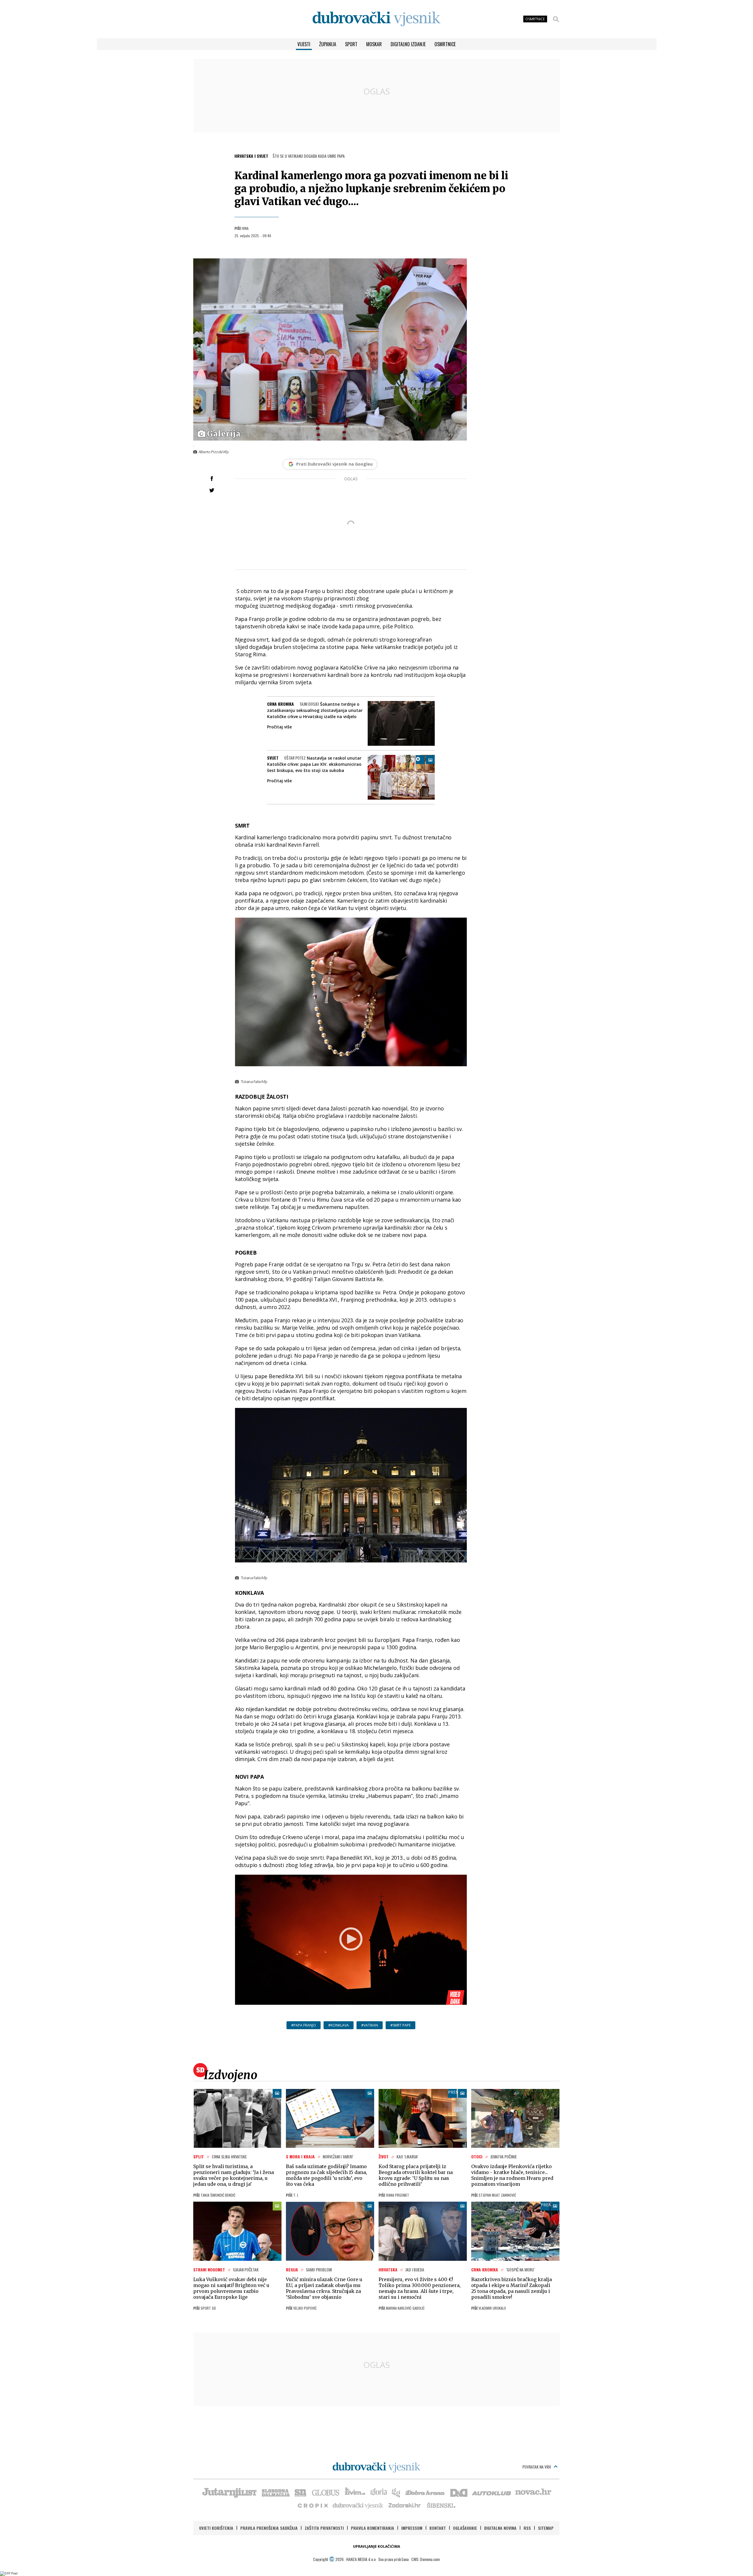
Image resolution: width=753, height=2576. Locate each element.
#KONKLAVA (339, 2025)
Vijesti (304, 44)
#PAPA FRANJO (304, 2025)
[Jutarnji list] (229, 2492)
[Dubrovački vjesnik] (358, 2505)
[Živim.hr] (355, 2492)
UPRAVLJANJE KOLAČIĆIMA (376, 2546)
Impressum (412, 2528)
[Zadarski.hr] (405, 2505)
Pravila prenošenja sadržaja (269, 2528)
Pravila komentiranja (373, 2528)
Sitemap (546, 2528)
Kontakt (438, 2528)
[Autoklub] (492, 2492)
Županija (328, 44)
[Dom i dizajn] (459, 2492)
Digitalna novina (500, 2528)
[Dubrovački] (376, 19)
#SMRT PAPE (400, 2025)
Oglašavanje (465, 2528)
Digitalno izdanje (408, 44)
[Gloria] (378, 2492)
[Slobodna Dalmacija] (275, 2492)
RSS (527, 2528)
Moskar (374, 44)
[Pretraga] (556, 19)
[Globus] (326, 2492)
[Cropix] (313, 2505)
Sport (351, 44)
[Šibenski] (441, 2505)
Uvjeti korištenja (216, 2528)
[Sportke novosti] (301, 2492)
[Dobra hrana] (425, 2492)
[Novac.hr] (533, 2492)
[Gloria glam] (396, 2492)
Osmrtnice (445, 44)
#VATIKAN (370, 2025)
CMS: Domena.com (425, 2559)
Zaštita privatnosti (324, 2528)
